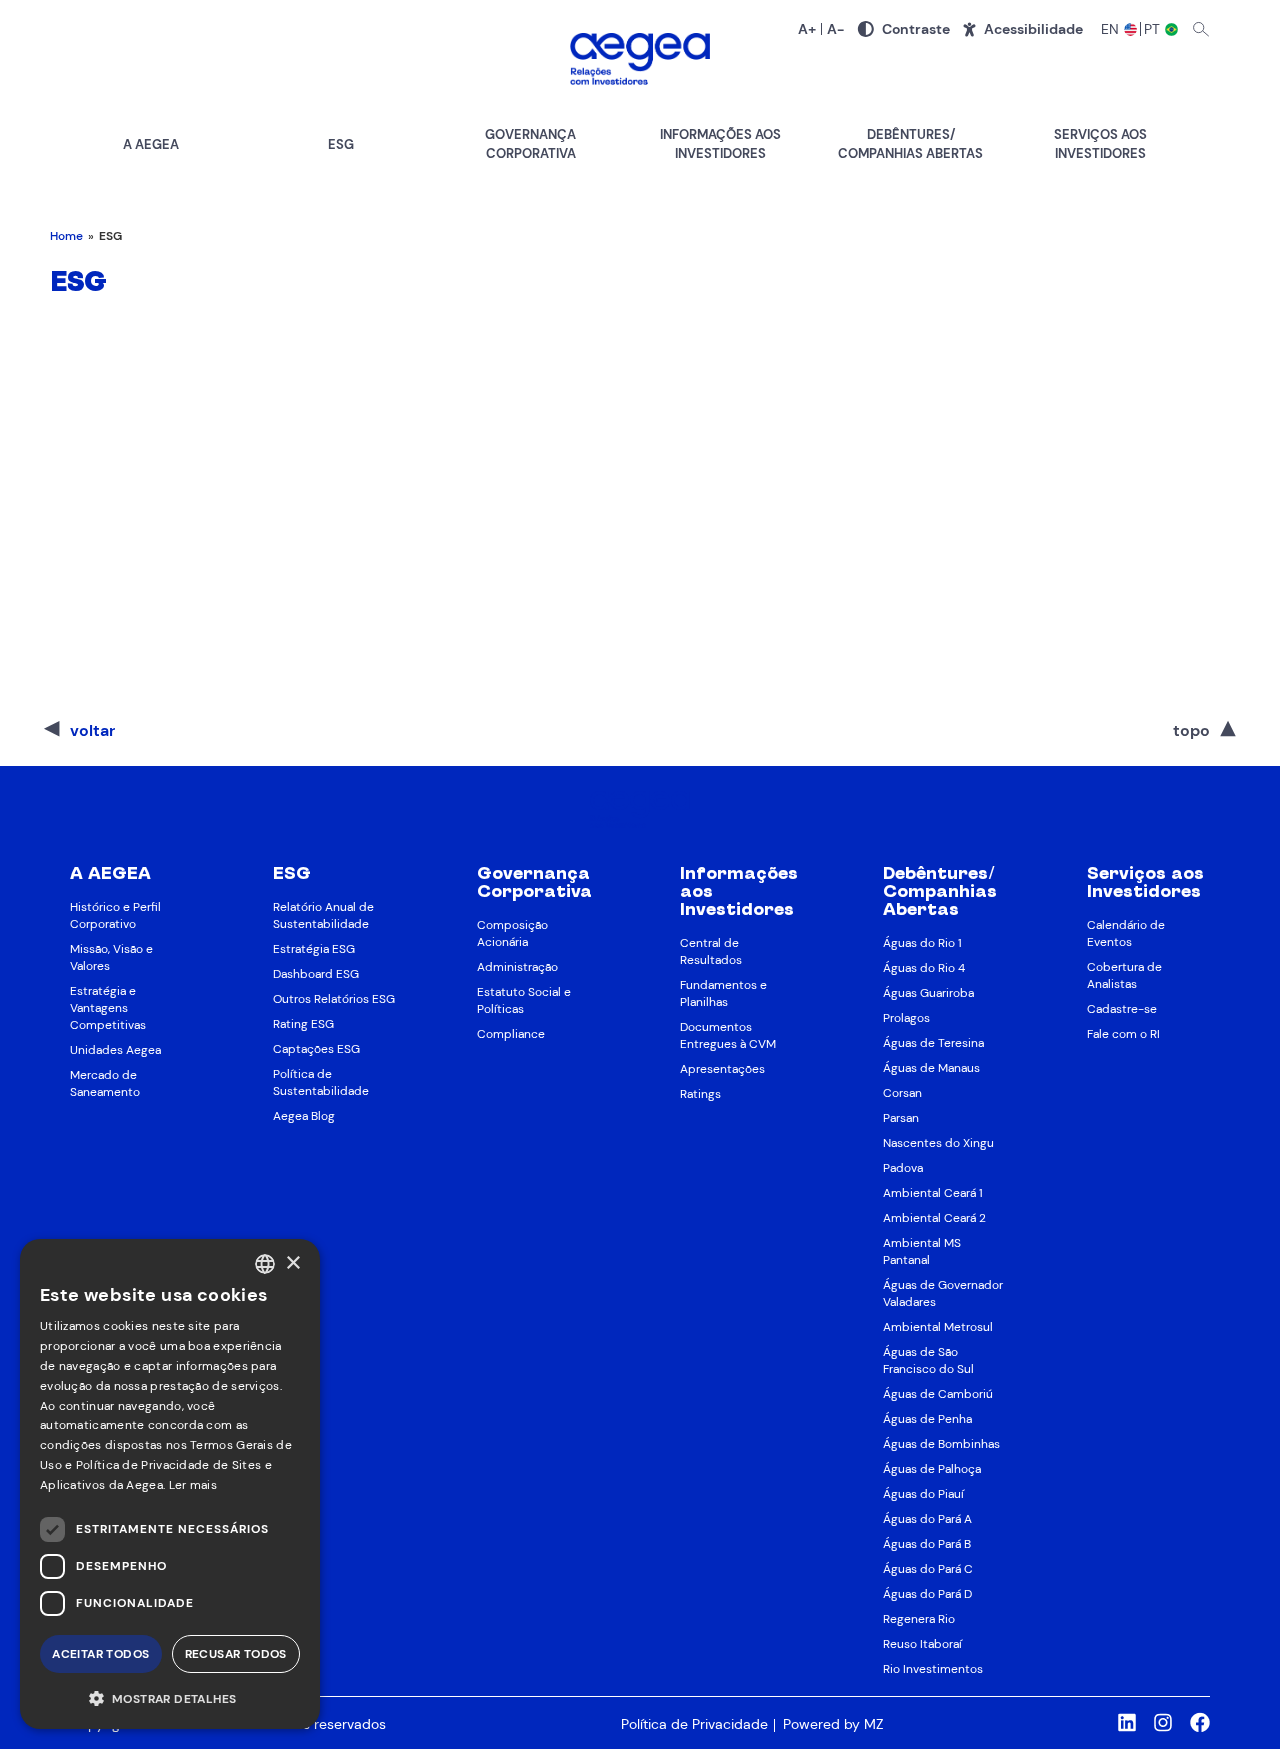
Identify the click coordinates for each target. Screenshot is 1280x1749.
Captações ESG (316, 1049)
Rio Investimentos (933, 1669)
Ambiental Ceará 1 (933, 1193)
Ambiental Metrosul (938, 1327)
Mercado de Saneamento (105, 1083)
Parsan (901, 1118)
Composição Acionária (512, 933)
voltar (92, 730)
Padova (903, 1168)
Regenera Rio (919, 1619)
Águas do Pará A (927, 1519)
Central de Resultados (711, 951)
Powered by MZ (833, 1724)
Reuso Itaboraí (922, 1644)
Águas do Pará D (927, 1594)
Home (66, 236)
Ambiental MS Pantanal (922, 1251)
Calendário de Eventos (1126, 933)
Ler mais (193, 1485)
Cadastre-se (1122, 1009)
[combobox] (265, 1264)
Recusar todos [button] (236, 1654)
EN (1110, 29)
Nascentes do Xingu (938, 1143)
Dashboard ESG (316, 974)
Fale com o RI (1123, 1034)
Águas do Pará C (928, 1569)
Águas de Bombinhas (941, 1444)
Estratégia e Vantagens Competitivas (108, 1008)
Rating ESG (303, 1024)
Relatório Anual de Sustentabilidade (323, 915)
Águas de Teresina (933, 1043)
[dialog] (170, 1484)
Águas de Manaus (931, 1068)
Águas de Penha (927, 1419)
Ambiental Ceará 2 (934, 1218)
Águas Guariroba (928, 993)
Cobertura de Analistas (1124, 975)
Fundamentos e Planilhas (723, 993)
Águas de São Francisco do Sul (928, 1360)
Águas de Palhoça (932, 1469)
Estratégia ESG (314, 949)
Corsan (902, 1093)
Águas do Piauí (923, 1494)
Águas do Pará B (927, 1544)
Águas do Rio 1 (922, 943)
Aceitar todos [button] (100, 1654)
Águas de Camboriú (938, 1394)
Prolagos (906, 1018)
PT (1153, 29)
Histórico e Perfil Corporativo (115, 915)
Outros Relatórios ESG (334, 999)
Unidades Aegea (115, 1050)
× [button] (292, 1263)
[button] (170, 1697)
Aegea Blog (304, 1116)
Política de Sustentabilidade (321, 1082)
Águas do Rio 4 (924, 968)
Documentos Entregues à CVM (728, 1035)
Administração (517, 967)
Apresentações (722, 1069)
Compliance (511, 1034)
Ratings (700, 1094)
